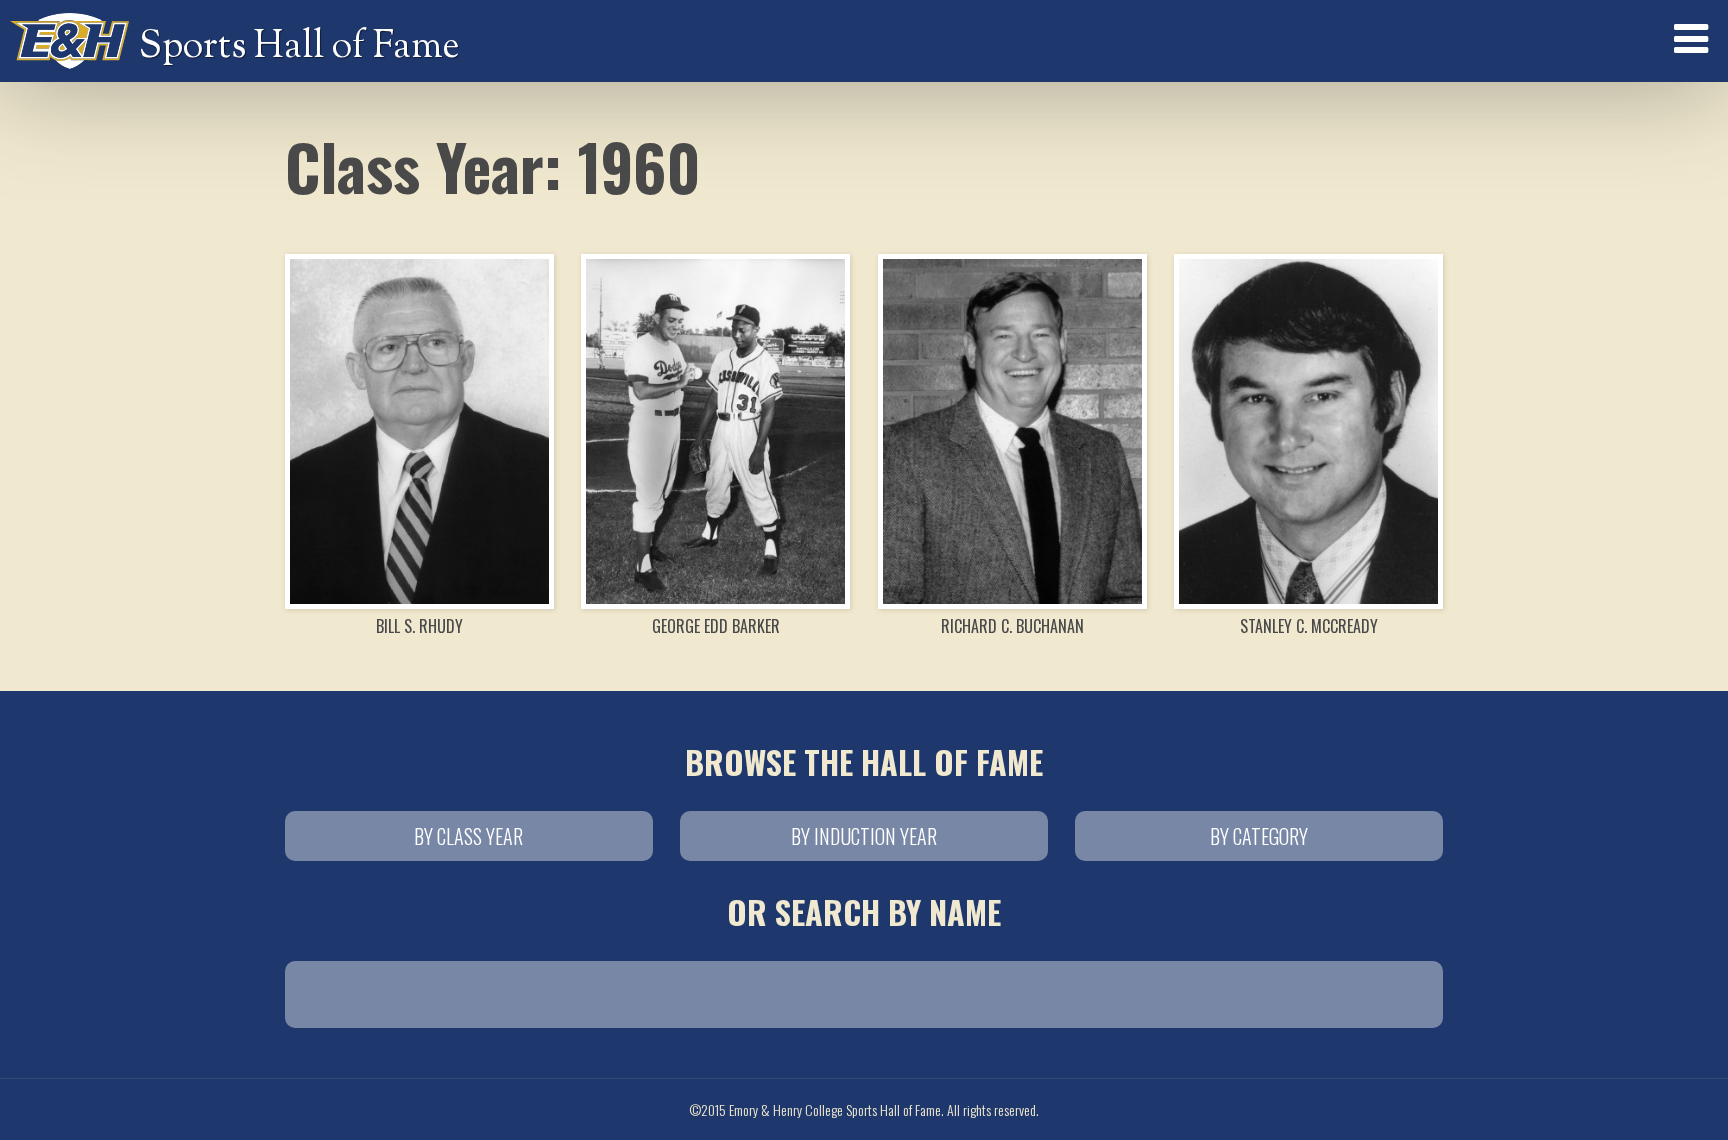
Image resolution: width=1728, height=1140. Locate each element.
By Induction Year (864, 836)
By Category (1259, 836)
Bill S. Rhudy (419, 626)
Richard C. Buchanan (1012, 626)
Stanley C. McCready (1309, 626)
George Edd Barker (716, 626)
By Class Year (468, 836)
